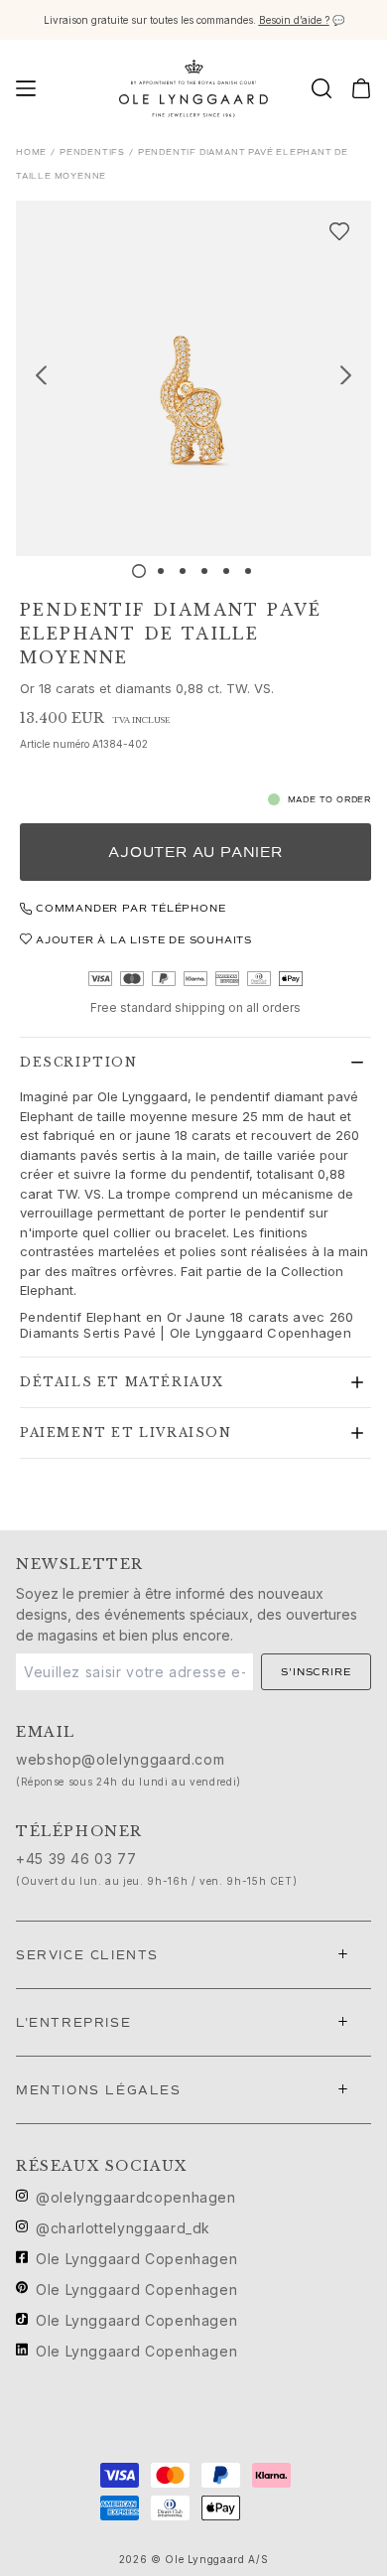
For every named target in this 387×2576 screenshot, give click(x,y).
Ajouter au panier (195, 853)
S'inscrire (316, 1672)
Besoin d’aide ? (294, 20)
